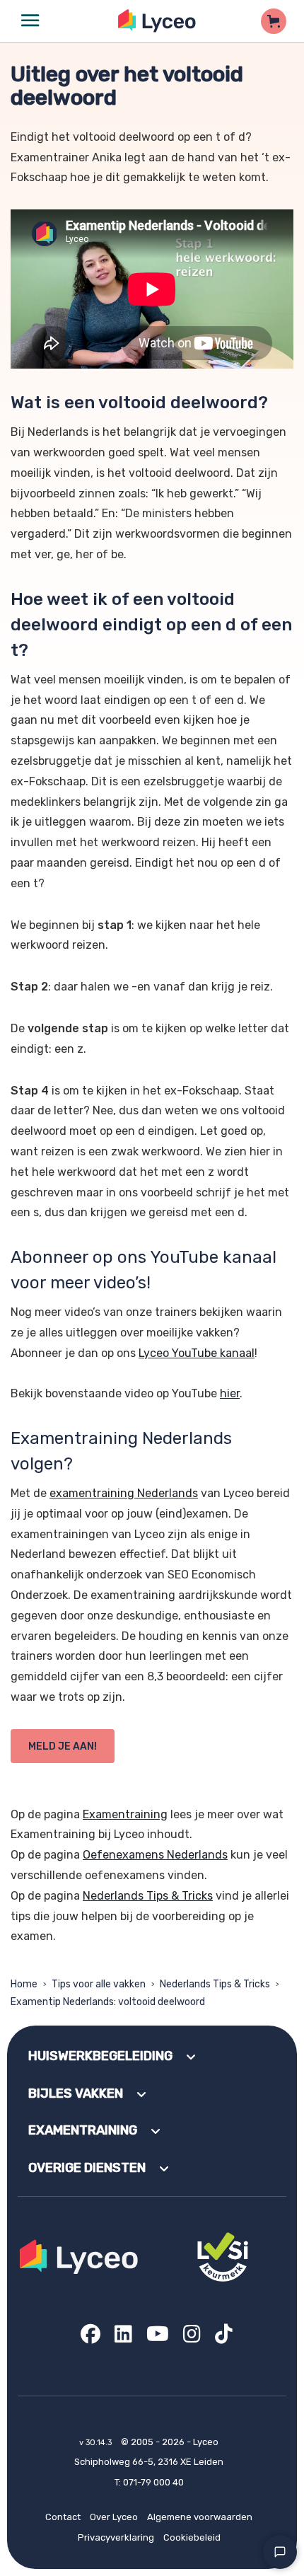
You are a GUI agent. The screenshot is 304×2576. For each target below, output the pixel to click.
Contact (63, 2517)
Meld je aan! (63, 1746)
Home (24, 1984)
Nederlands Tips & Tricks (148, 1896)
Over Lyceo (114, 2517)
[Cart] (274, 21)
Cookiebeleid (192, 2537)
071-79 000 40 (153, 2482)
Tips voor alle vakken (99, 1984)
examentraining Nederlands (124, 1493)
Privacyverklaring (116, 2537)
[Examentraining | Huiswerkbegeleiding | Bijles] (157, 21)
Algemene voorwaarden (200, 2517)
